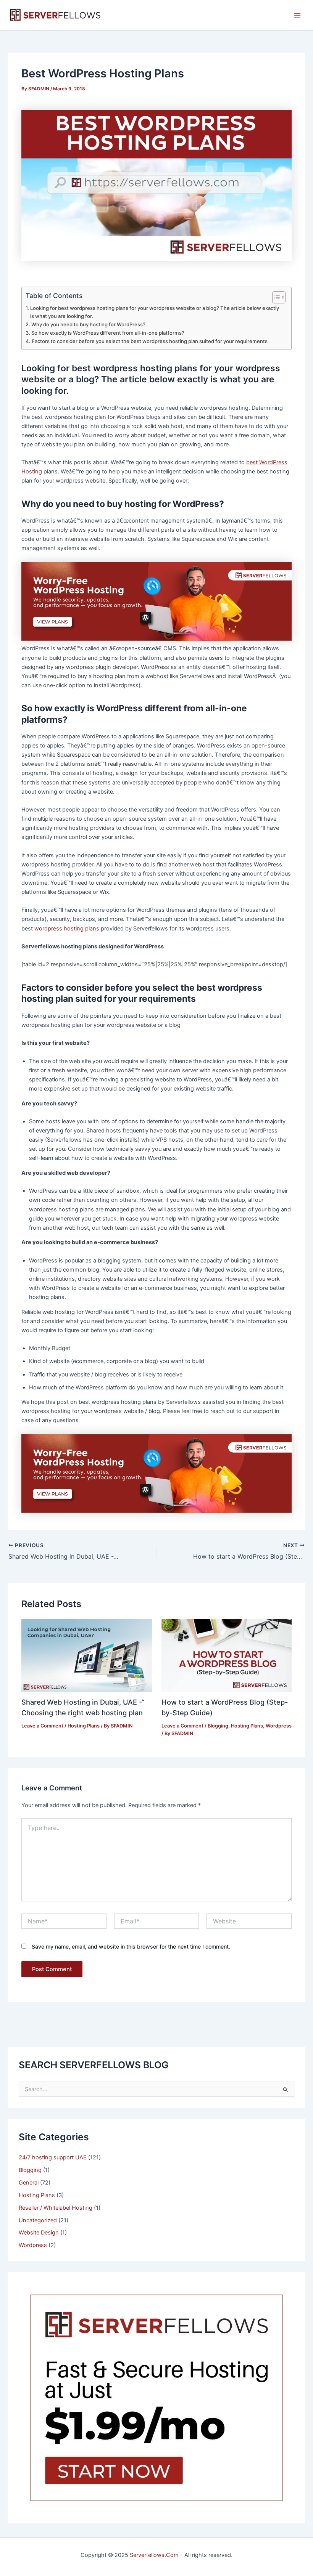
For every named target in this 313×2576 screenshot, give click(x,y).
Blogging (218, 1726)
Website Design (39, 2233)
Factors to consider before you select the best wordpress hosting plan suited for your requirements (150, 341)
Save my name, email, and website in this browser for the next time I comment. (131, 1946)
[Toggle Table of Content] (275, 297)
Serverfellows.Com (154, 2555)
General (29, 2183)
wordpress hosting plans (67, 929)
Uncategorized (38, 2220)
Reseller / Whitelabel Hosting (56, 2208)
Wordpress (279, 1726)
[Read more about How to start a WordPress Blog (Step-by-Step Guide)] (227, 1655)
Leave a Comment (42, 1726)
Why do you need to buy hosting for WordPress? (88, 324)
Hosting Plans (84, 1726)
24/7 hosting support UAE (53, 2157)
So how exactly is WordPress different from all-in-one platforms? (108, 333)
